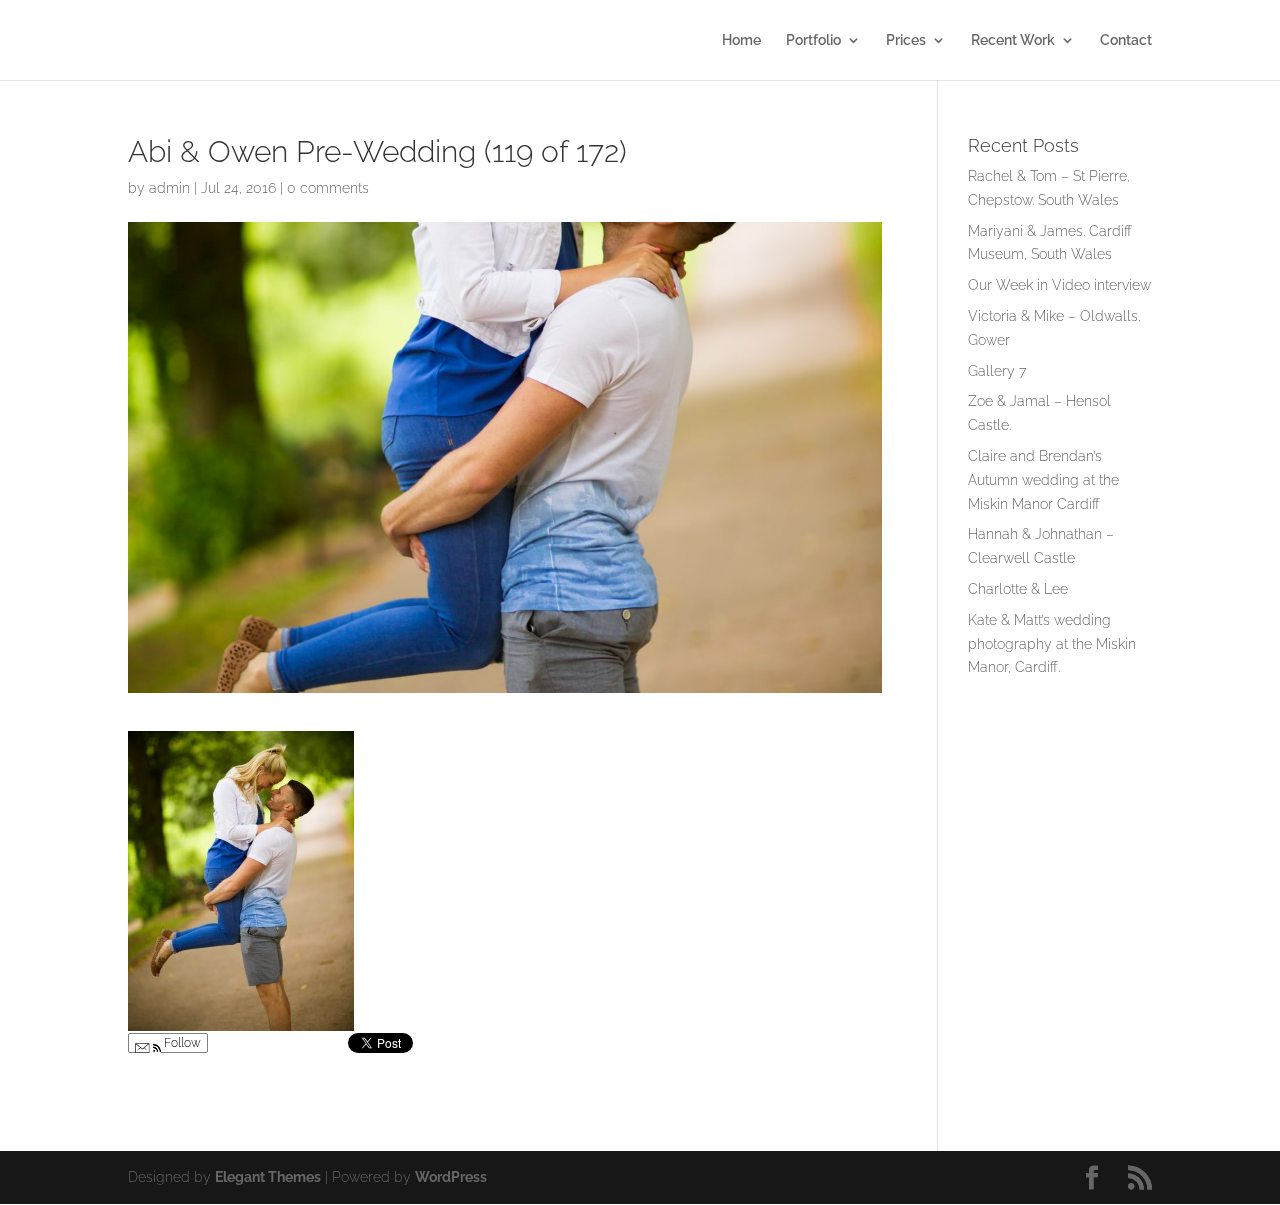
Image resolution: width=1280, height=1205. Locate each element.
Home (741, 40)
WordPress (451, 1177)
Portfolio (813, 40)
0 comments (328, 188)
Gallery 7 (997, 371)
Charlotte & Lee (1018, 589)
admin (169, 188)
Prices (906, 40)
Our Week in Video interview (1059, 285)
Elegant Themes (268, 1177)
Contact (1126, 40)
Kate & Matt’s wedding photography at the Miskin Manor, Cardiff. (1052, 644)
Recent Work (1013, 40)
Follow (181, 1043)
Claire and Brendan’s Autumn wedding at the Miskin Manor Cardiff (1043, 480)
